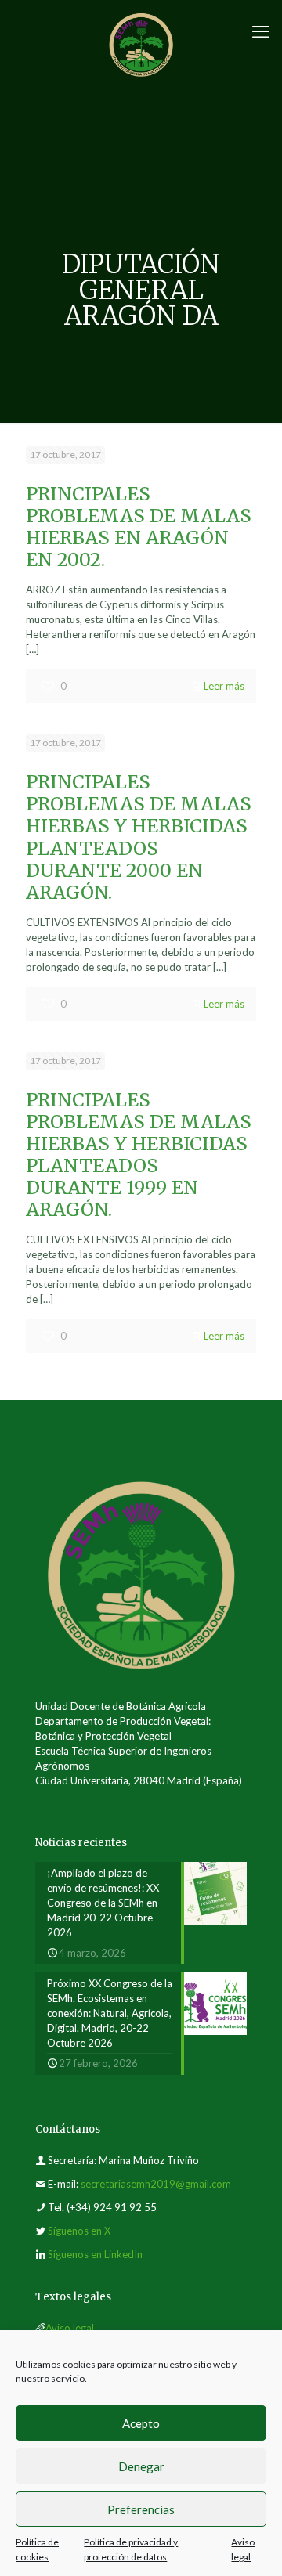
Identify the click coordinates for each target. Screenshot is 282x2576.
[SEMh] (141, 43)
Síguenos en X (79, 2231)
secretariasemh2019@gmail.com (156, 2184)
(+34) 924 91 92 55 (112, 2207)
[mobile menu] (261, 31)
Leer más (224, 686)
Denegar (141, 2466)
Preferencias (141, 2509)
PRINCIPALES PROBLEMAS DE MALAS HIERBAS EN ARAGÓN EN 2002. (139, 527)
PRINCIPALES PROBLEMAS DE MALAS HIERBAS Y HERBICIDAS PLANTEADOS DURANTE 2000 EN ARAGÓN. (139, 837)
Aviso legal (70, 2328)
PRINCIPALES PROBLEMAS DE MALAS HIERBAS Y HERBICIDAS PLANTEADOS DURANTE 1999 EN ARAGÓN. (139, 1155)
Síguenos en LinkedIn (95, 2254)
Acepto (141, 2423)
